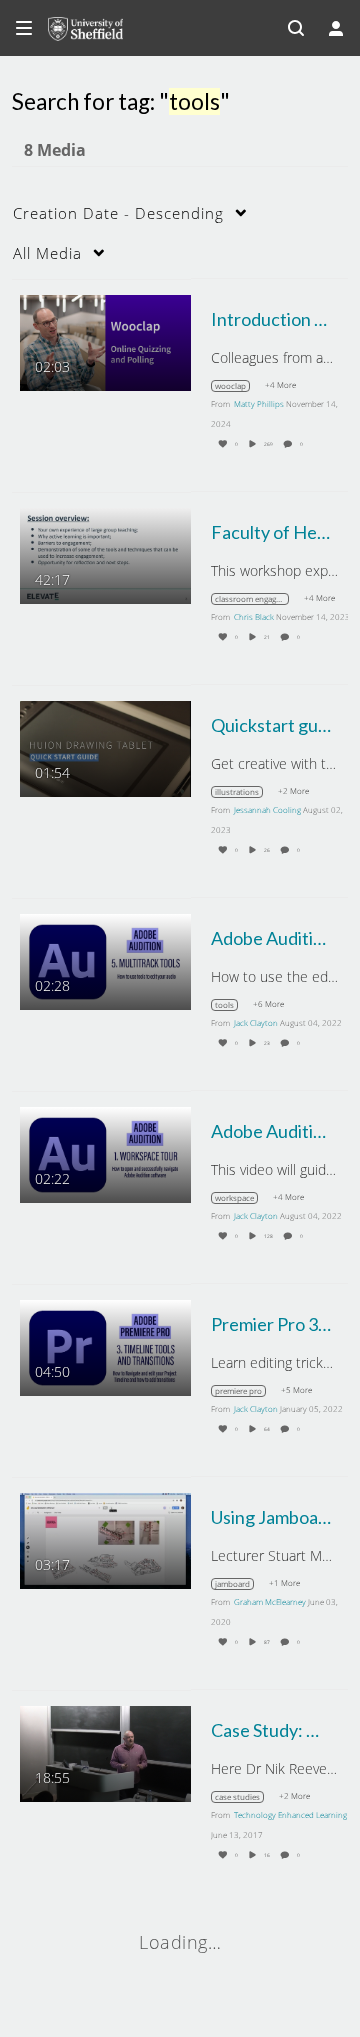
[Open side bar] (24, 28)
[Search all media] (296, 28)
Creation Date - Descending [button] (118, 213)
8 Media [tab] (55, 150)
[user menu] (336, 28)
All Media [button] (47, 253)
